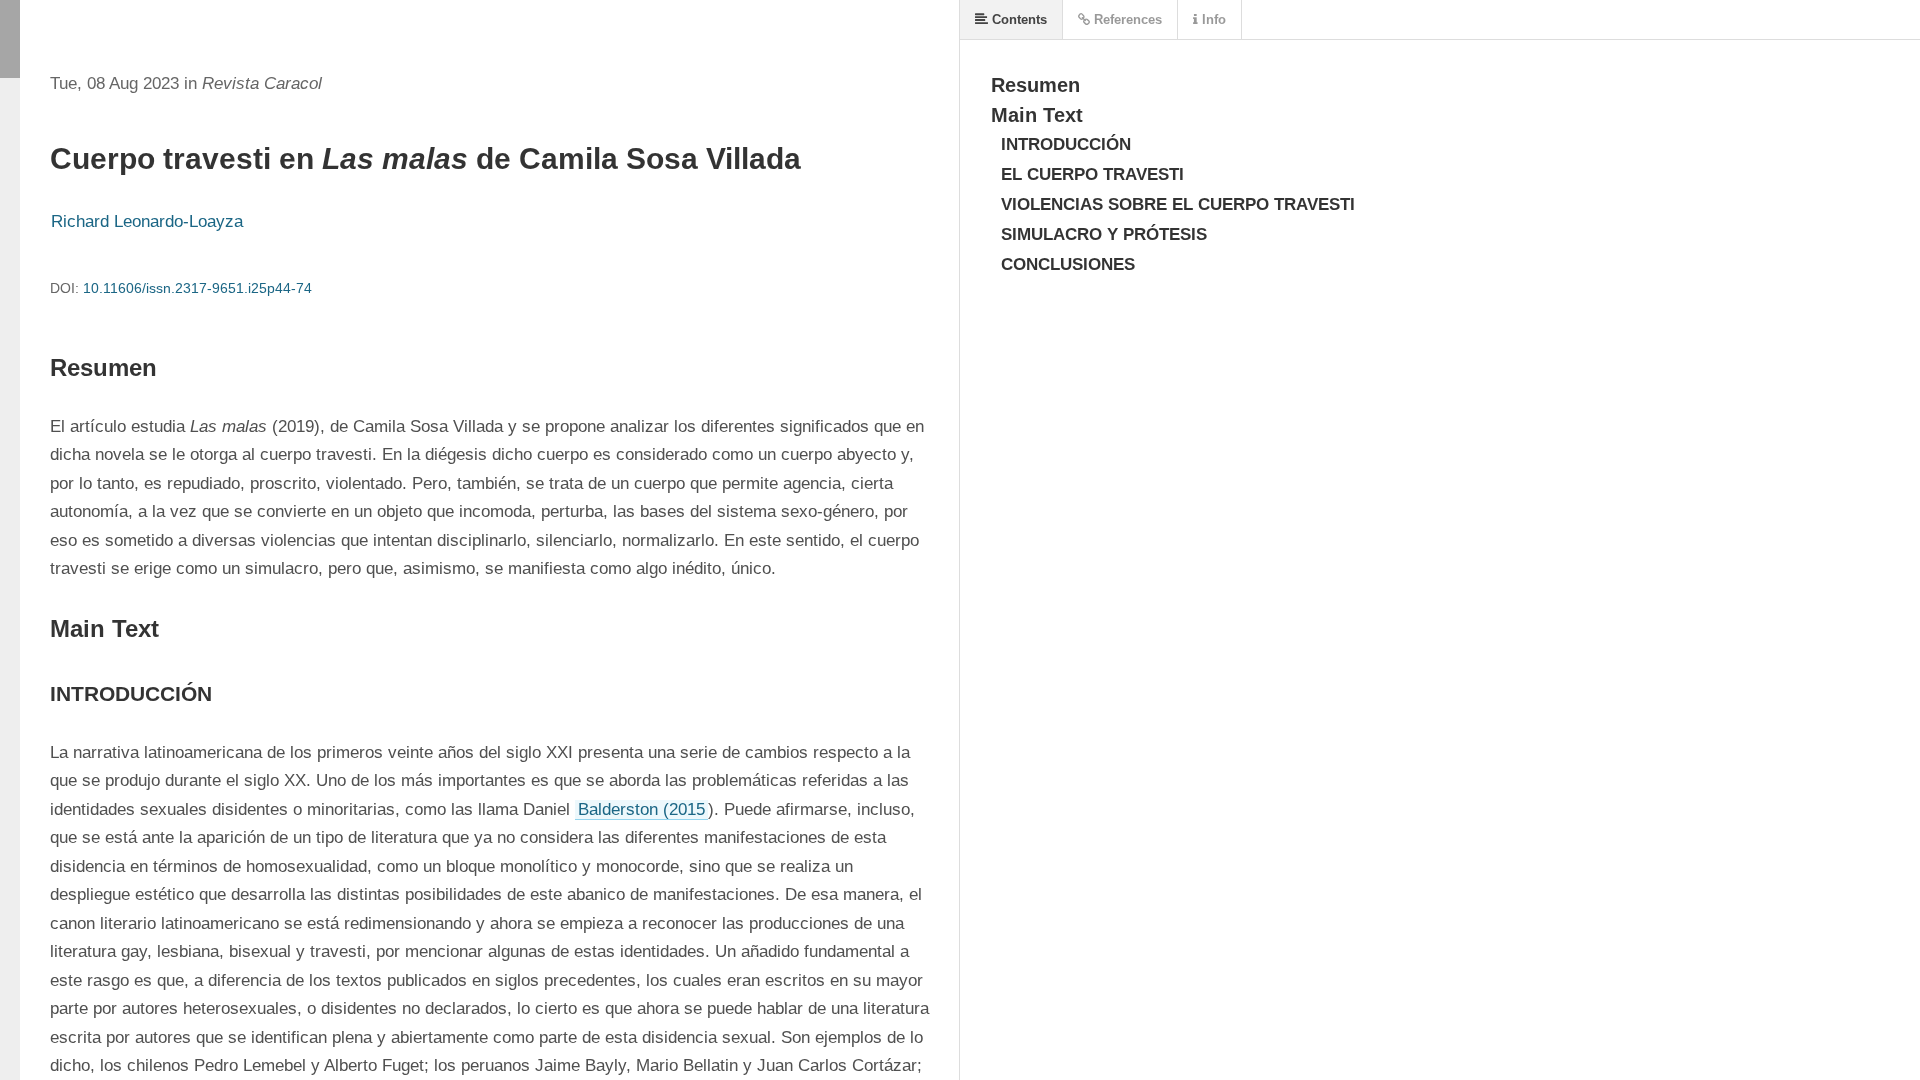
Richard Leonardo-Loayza (147, 221)
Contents (1017, 19)
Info (1212, 19)
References (1126, 19)
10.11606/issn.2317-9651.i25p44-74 (197, 288)
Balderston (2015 (641, 809)
